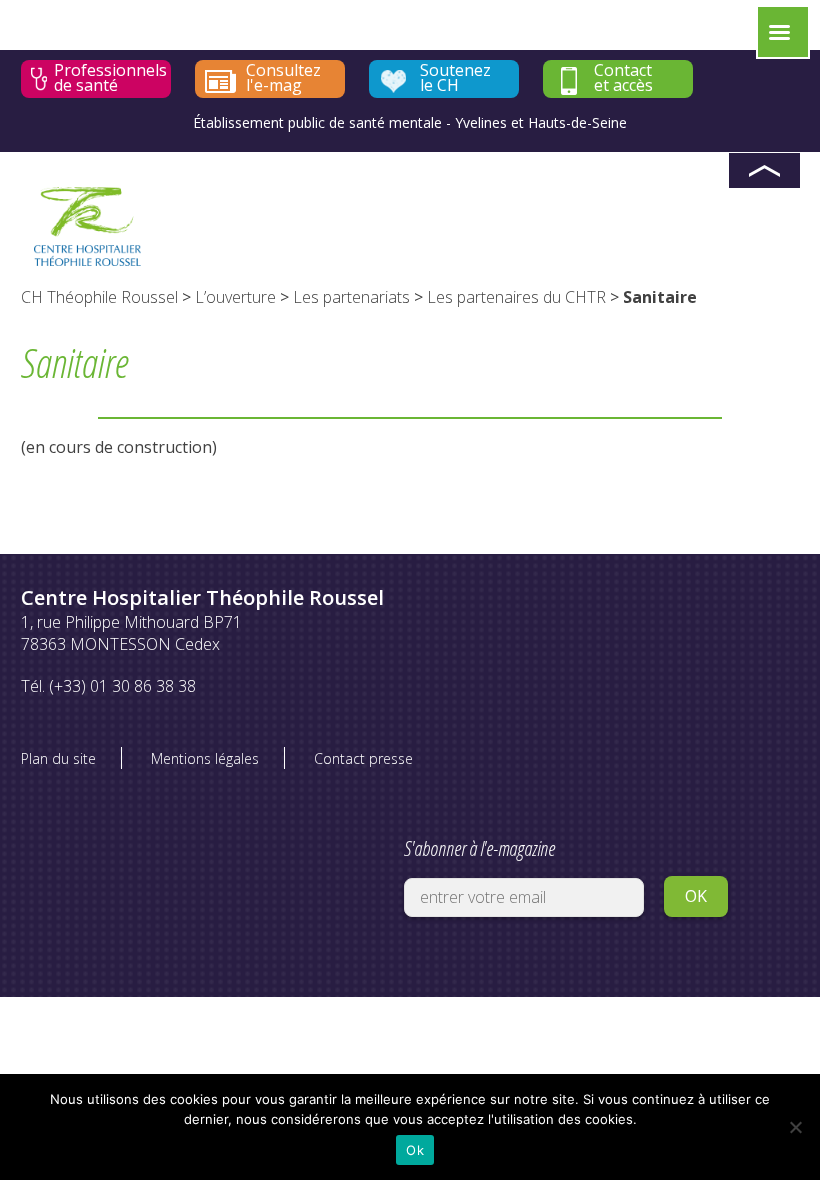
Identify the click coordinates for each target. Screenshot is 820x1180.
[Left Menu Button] (779, 37)
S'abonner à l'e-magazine (479, 848)
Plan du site (58, 758)
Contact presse (363, 758)
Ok (415, 1150)
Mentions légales (205, 758)
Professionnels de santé (110, 78)
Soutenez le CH (455, 78)
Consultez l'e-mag (283, 78)
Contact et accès (623, 78)
